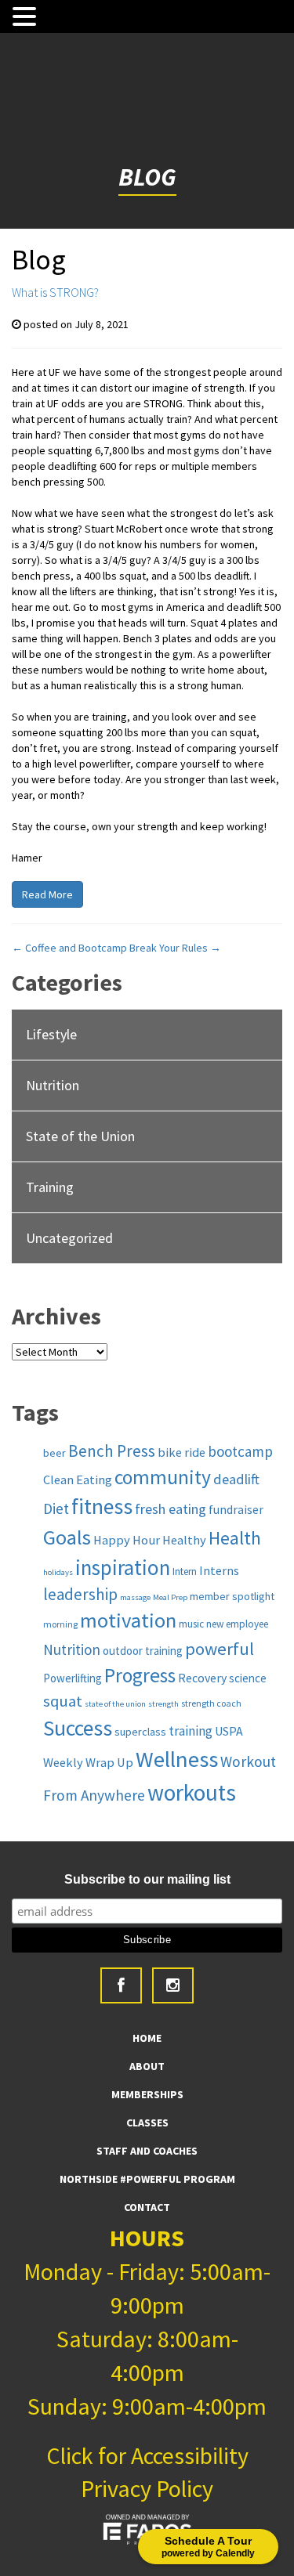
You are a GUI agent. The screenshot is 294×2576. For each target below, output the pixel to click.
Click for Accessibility (147, 2455)
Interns (219, 1570)
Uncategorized (69, 1238)
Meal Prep (170, 1597)
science (248, 1678)
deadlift (236, 1479)
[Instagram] (173, 1985)
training (191, 1731)
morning (60, 1624)
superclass (140, 1732)
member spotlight (232, 1596)
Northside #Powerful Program (147, 2179)
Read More (47, 894)
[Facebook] (121, 1985)
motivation (128, 1620)
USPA (229, 1731)
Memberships (147, 2094)
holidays (58, 1572)
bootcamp (240, 1451)
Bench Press (112, 1451)
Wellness (177, 1759)
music (191, 1624)
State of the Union (80, 1136)
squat (63, 1701)
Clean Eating (78, 1479)
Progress (140, 1675)
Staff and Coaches (147, 2151)
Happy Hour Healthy (150, 1540)
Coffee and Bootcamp (69, 948)
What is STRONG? (55, 292)
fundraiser (236, 1509)
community (163, 1477)
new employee (237, 1624)
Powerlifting (73, 1678)
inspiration (123, 1567)
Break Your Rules (175, 948)
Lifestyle (51, 1034)
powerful (220, 1649)
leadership (80, 1594)
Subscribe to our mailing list (147, 1879)
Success (78, 1728)
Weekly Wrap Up (88, 1762)
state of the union (115, 1704)
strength (163, 1704)
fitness (102, 1507)
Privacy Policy (147, 2488)
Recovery (202, 1678)
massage (135, 1597)
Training (50, 1187)
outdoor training (143, 1651)
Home (147, 2038)
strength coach (211, 1703)
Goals (67, 1537)
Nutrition (53, 1085)
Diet (56, 1508)
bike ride (181, 1452)
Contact (147, 2207)
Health (235, 1538)
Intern (185, 1572)
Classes (147, 2123)
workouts (192, 1792)
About (147, 2066)
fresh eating (171, 1509)
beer (54, 1453)
